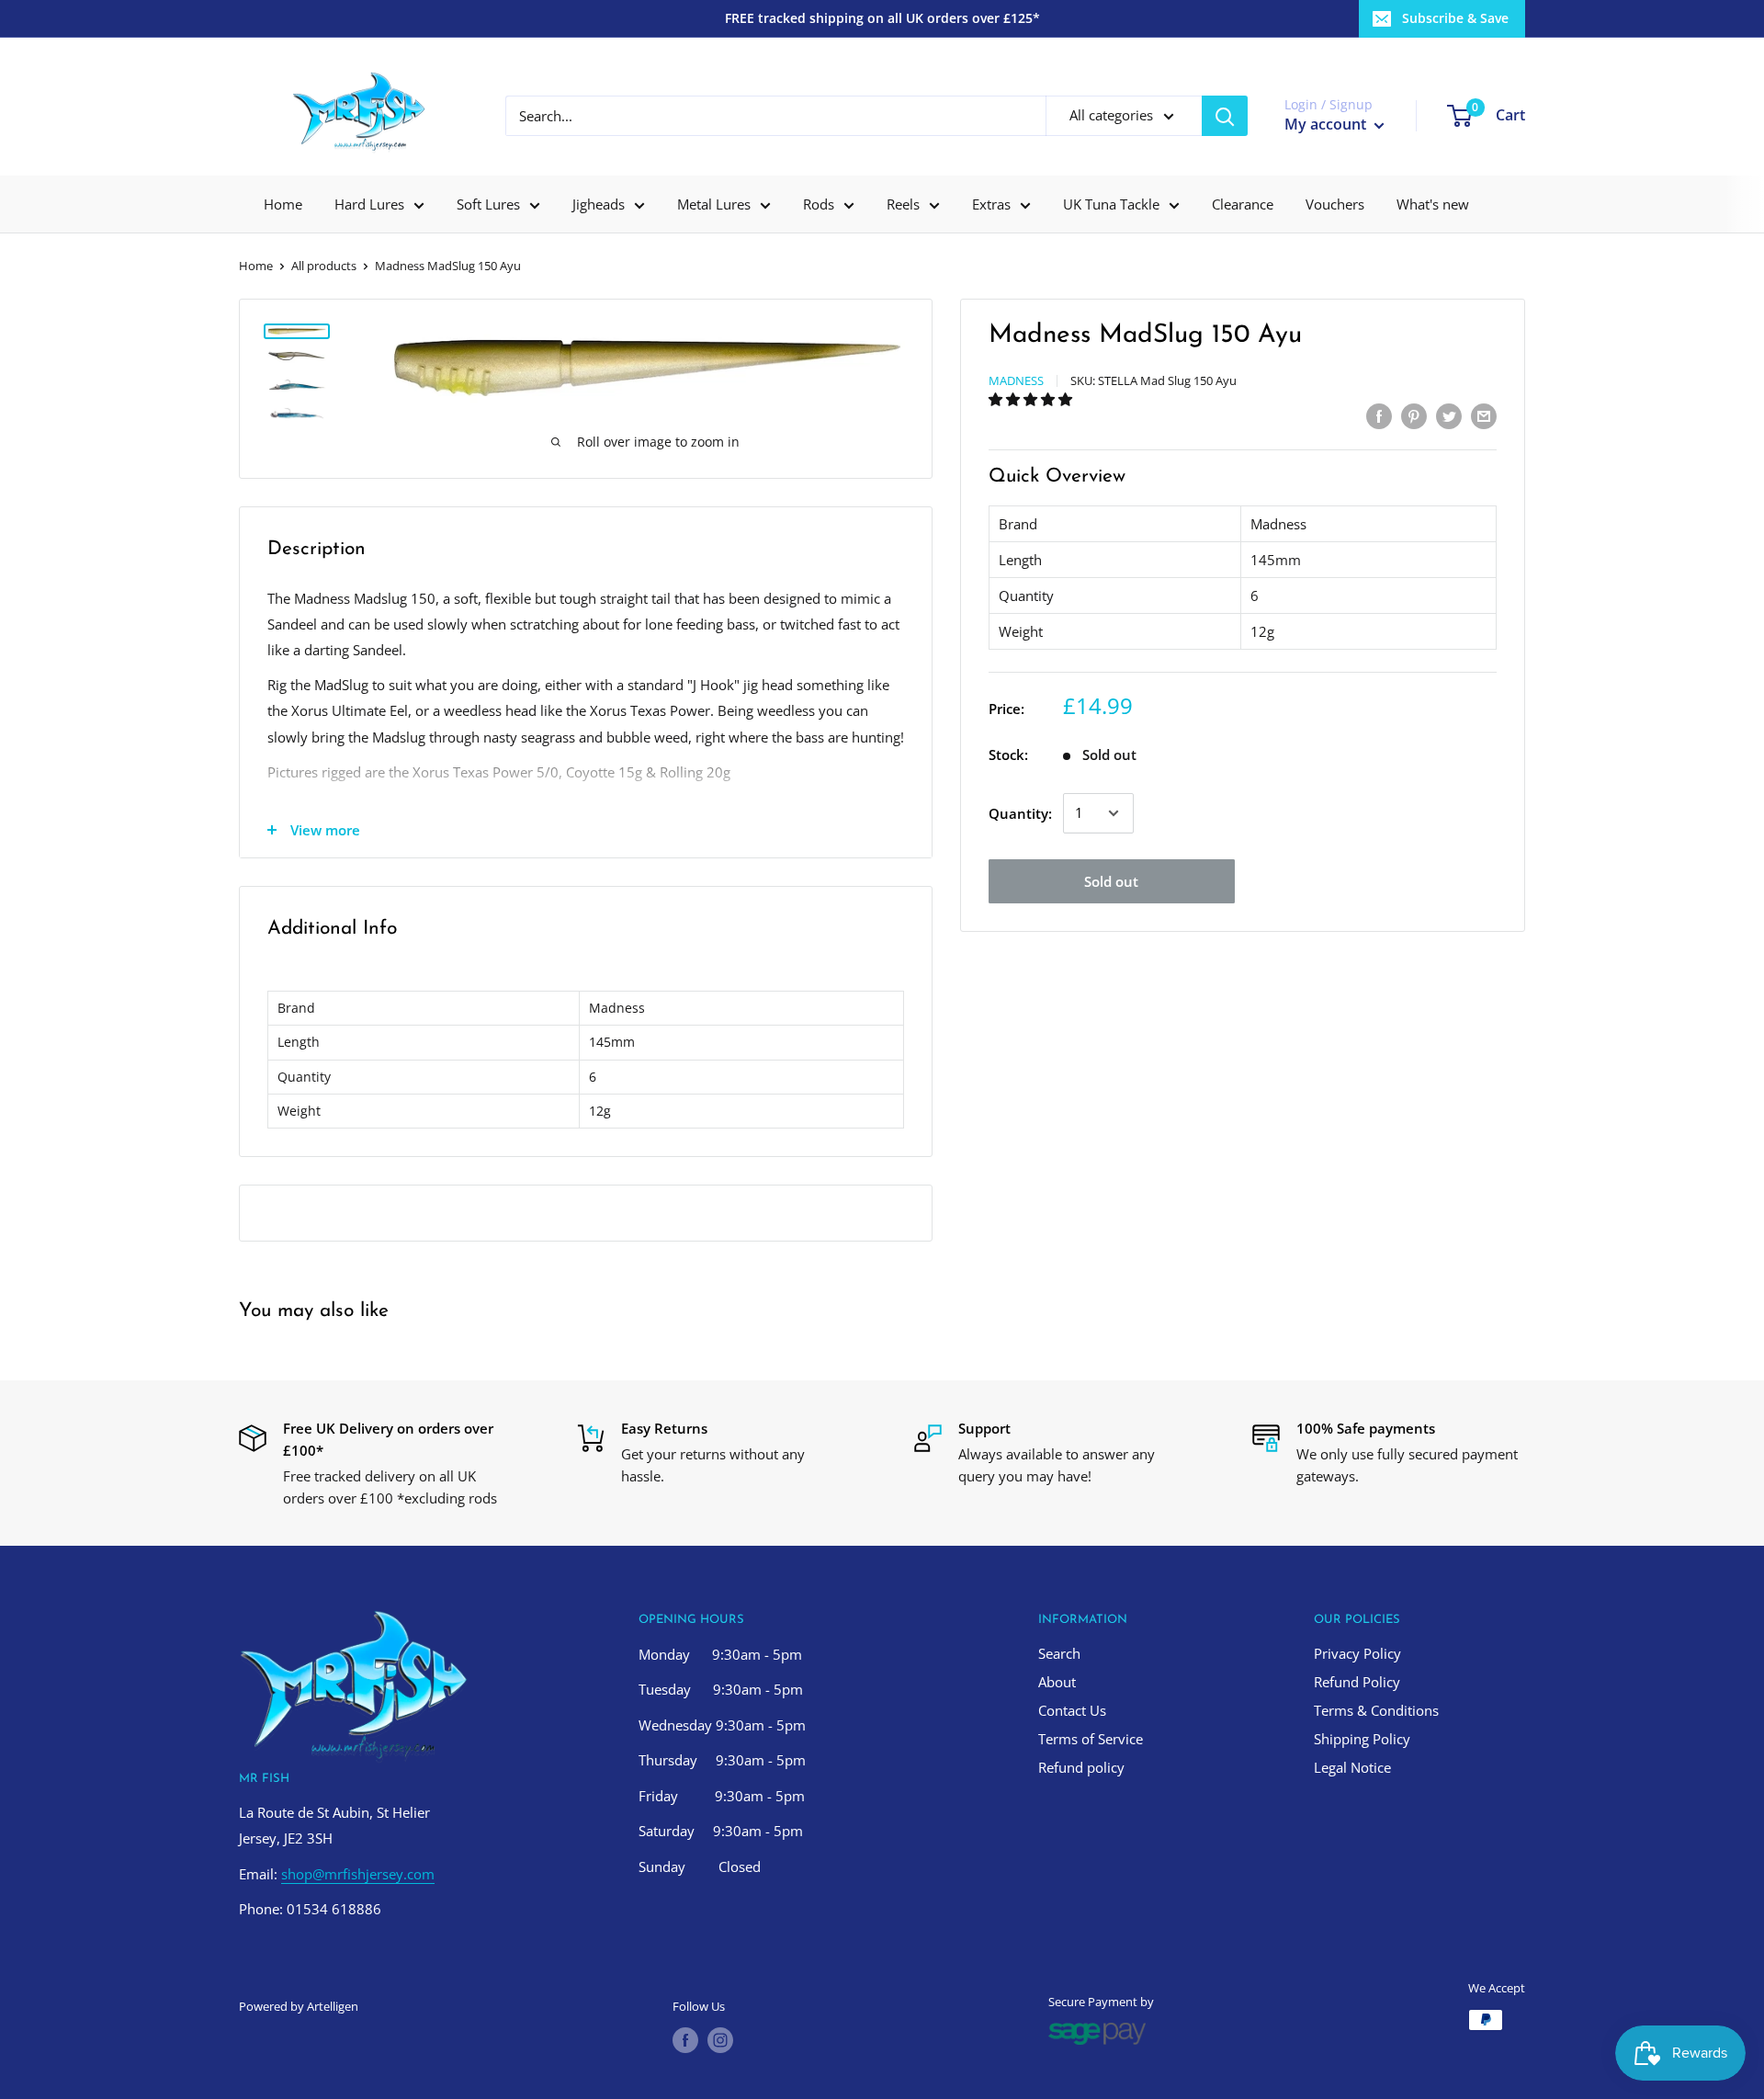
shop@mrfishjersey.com (358, 1874)
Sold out (1111, 881)
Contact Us (1072, 1710)
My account (1327, 124)
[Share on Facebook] (1379, 415)
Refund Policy (1357, 1682)
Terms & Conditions (1376, 1710)
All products (324, 266)
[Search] (1225, 116)
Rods (819, 204)
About (1057, 1682)
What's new (1433, 204)
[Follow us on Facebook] (685, 2040)
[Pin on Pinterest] (1414, 415)
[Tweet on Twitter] (1449, 415)
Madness (1016, 380)
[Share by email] (1484, 415)
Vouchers (1335, 204)
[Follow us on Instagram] (720, 2040)
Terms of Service (1091, 1739)
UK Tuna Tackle (1111, 204)
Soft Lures (488, 204)
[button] (1032, 399)
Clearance (1243, 204)
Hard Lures (369, 204)
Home (283, 204)
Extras (991, 204)
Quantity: (1020, 813)
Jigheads (599, 204)
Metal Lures (714, 204)
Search (1059, 1653)
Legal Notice (1352, 1767)
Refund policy (1081, 1767)
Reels (903, 204)
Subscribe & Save (1455, 18)
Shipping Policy (1362, 1739)
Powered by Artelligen (299, 2006)
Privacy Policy (1357, 1653)
